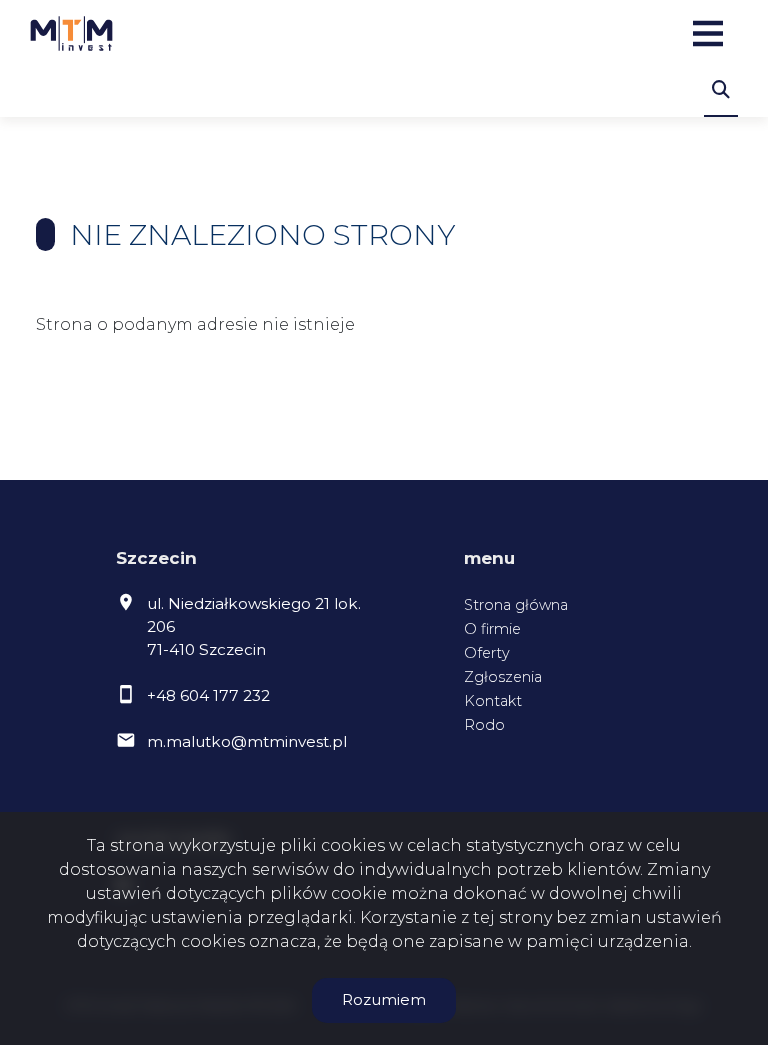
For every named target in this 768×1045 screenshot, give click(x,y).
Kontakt (493, 701)
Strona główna (516, 605)
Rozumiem (384, 999)
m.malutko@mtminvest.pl (247, 741)
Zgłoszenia (503, 677)
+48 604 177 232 (208, 695)
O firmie (492, 629)
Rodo (484, 725)
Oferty (487, 653)
